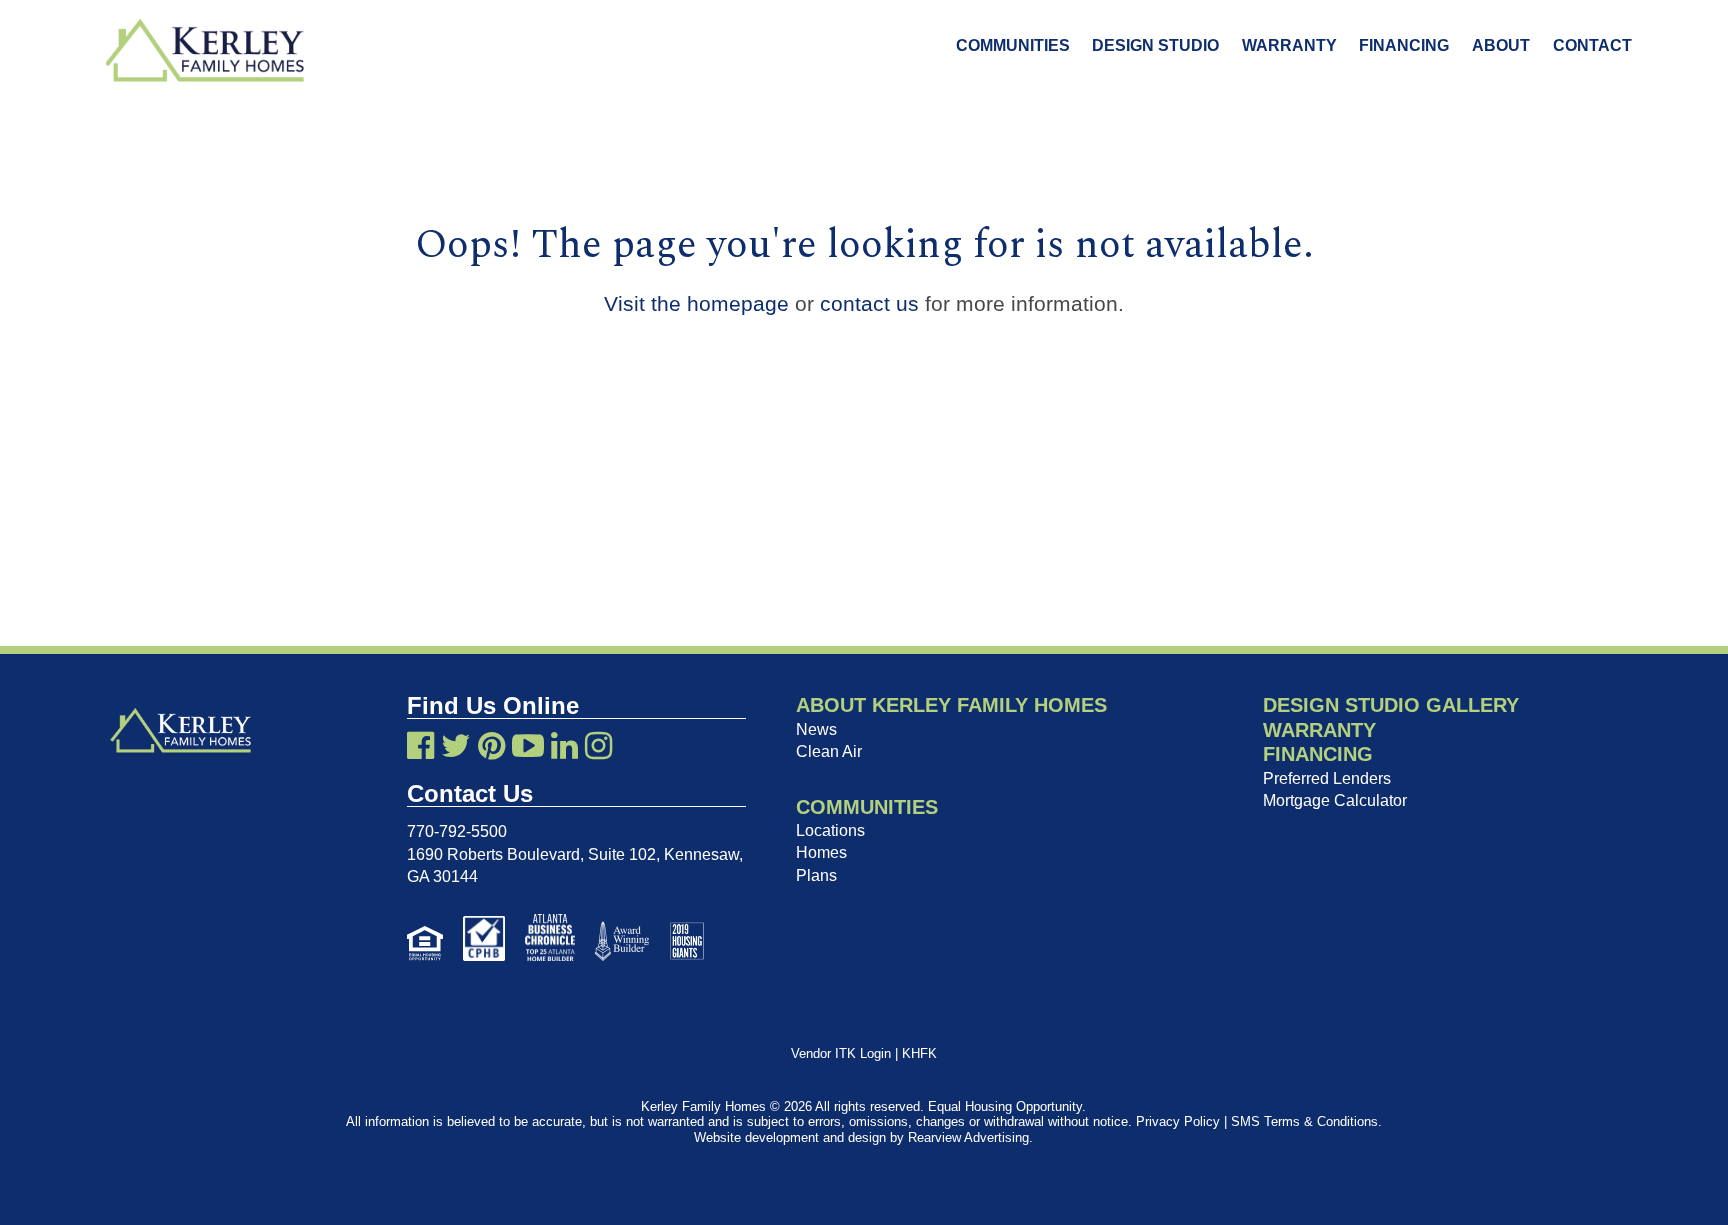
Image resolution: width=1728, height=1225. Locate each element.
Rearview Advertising (968, 1137)
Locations (830, 830)
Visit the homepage (696, 303)
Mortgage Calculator (1335, 800)
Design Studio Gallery (1391, 705)
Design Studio (1155, 45)
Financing (1404, 45)
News (816, 729)
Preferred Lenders (1327, 778)
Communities (1013, 45)
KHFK (919, 1053)
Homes (821, 852)
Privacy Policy (1178, 1121)
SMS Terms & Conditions (1304, 1121)
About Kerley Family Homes (951, 705)
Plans (816, 875)
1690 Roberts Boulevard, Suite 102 (531, 854)
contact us (869, 303)
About (1501, 45)
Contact (1592, 45)
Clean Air (829, 751)
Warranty (1289, 45)
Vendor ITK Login (841, 1053)
